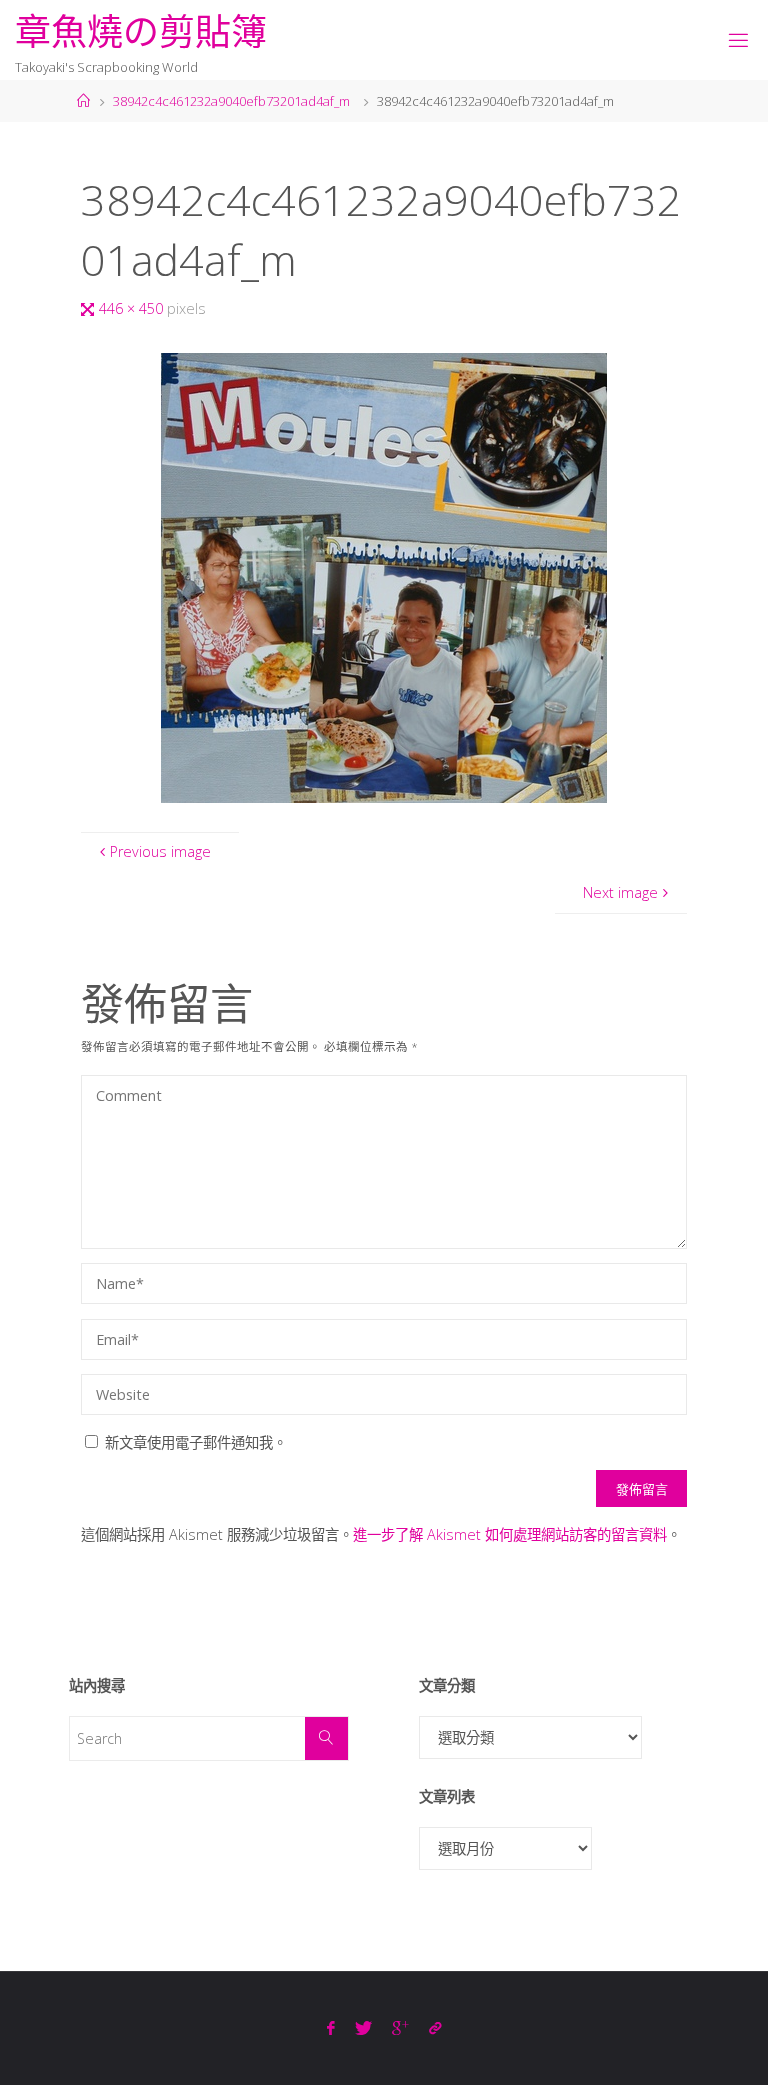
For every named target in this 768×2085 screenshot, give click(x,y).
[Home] (83, 101)
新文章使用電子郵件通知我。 (196, 1442)
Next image (620, 892)
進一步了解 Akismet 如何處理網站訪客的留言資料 (510, 1534)
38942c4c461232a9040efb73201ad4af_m (231, 101)
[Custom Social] (435, 2028)
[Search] (326, 1738)
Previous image (160, 851)
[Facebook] (331, 2028)
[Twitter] (363, 2028)
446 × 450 (133, 308)
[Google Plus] (400, 2028)
